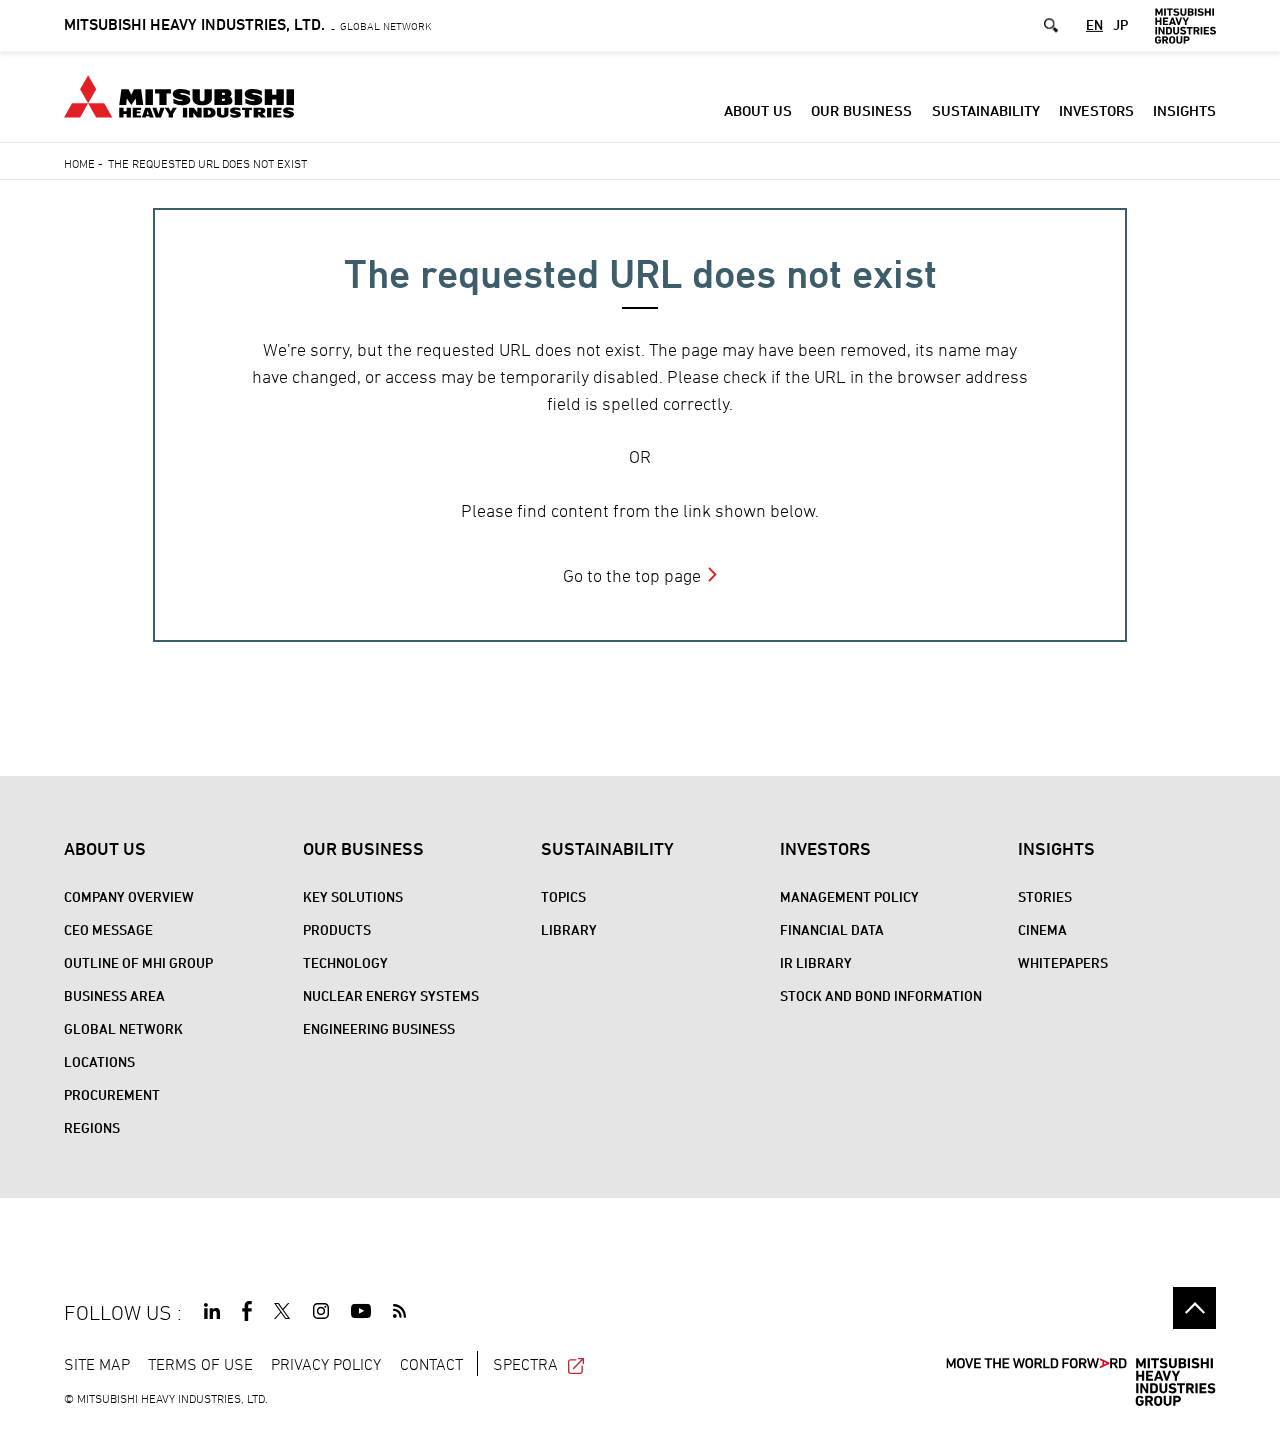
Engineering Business (379, 1028)
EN (1094, 25)
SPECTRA (525, 1364)
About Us (758, 110)
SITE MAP (97, 1364)
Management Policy (849, 896)
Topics (563, 896)
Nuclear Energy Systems (391, 995)
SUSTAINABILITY (986, 110)
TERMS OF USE (200, 1364)
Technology (345, 962)
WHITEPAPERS (1063, 962)
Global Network (248, 25)
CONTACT (431, 1364)
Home (79, 163)
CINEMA (1042, 929)
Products (337, 929)
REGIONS (92, 1127)
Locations (99, 1061)
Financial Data (832, 929)
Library (569, 929)
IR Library (816, 962)
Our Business (861, 110)
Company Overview (129, 896)
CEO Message (108, 929)
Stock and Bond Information (881, 995)
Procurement (112, 1094)
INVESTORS (1096, 110)
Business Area (114, 995)
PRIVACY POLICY (326, 1364)
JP (1120, 25)
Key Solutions (353, 896)
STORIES (1045, 896)
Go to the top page (632, 575)
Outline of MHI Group (138, 962)
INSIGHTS (1184, 110)
